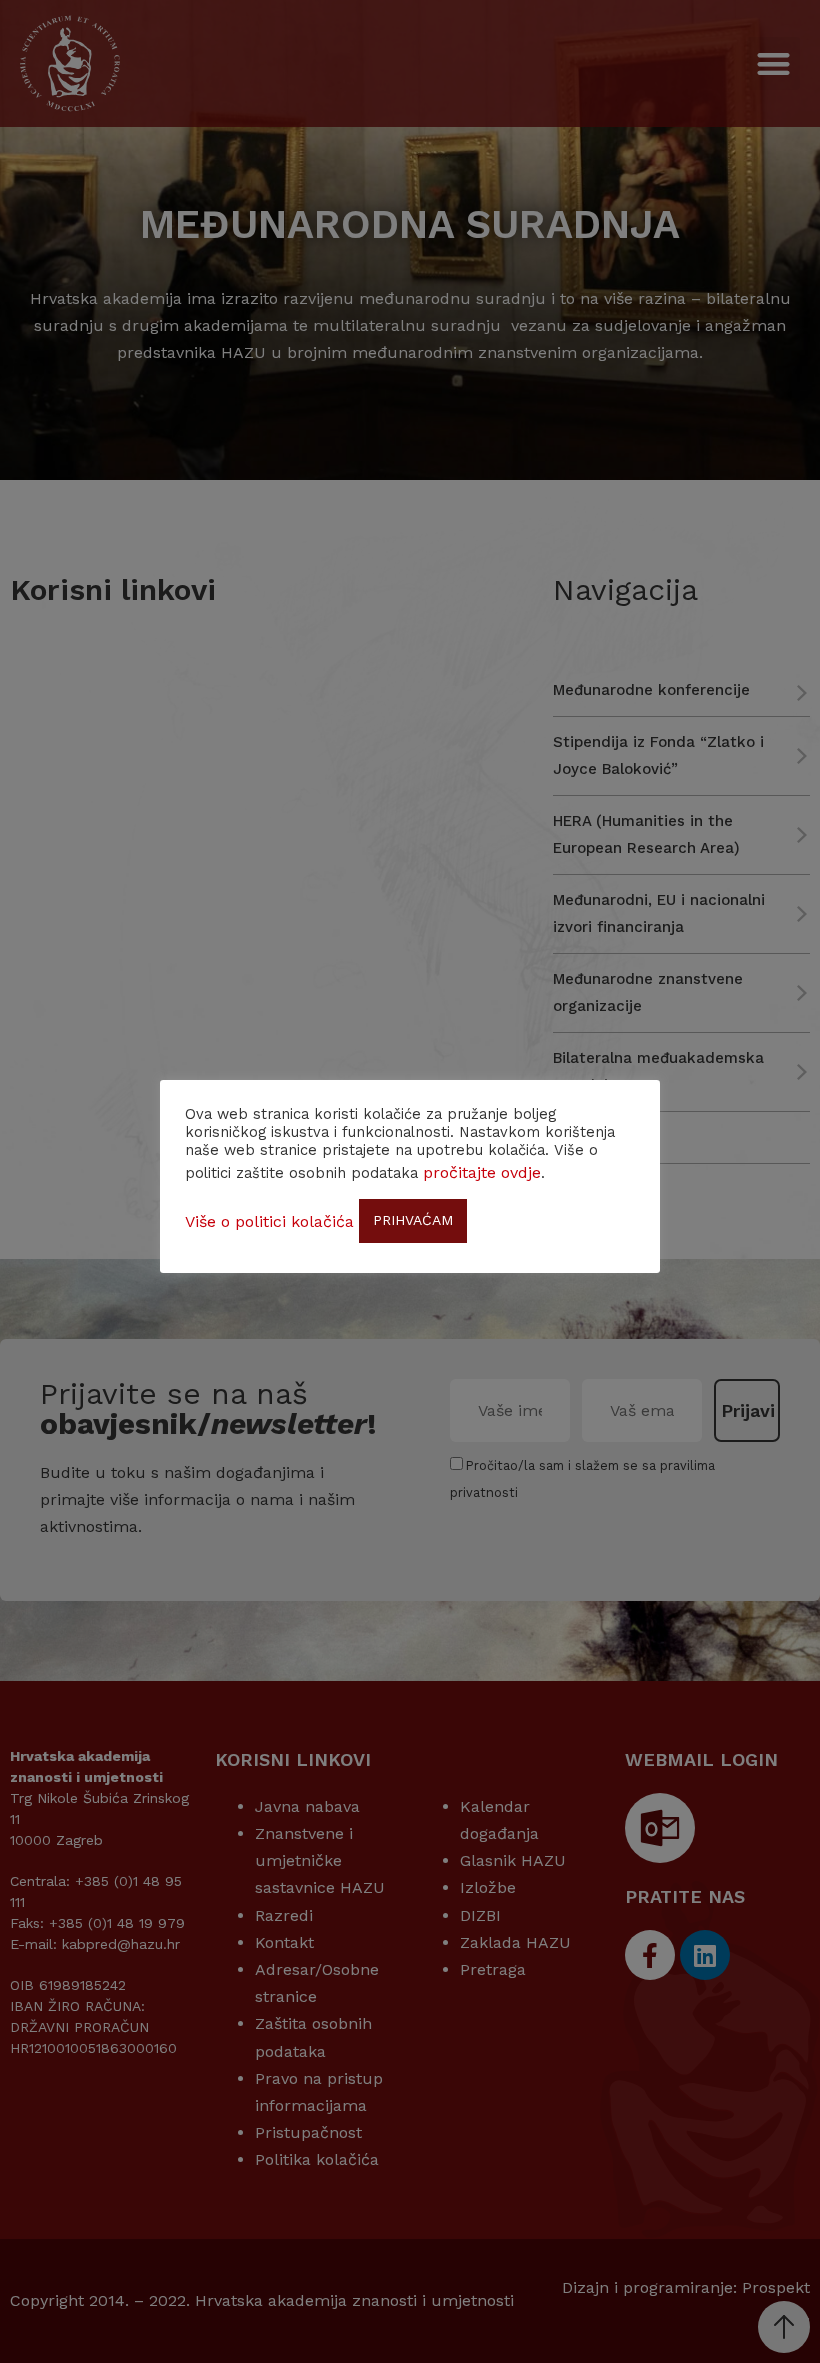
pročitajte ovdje (482, 1172)
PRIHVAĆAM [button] (413, 1220)
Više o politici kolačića (269, 1221)
